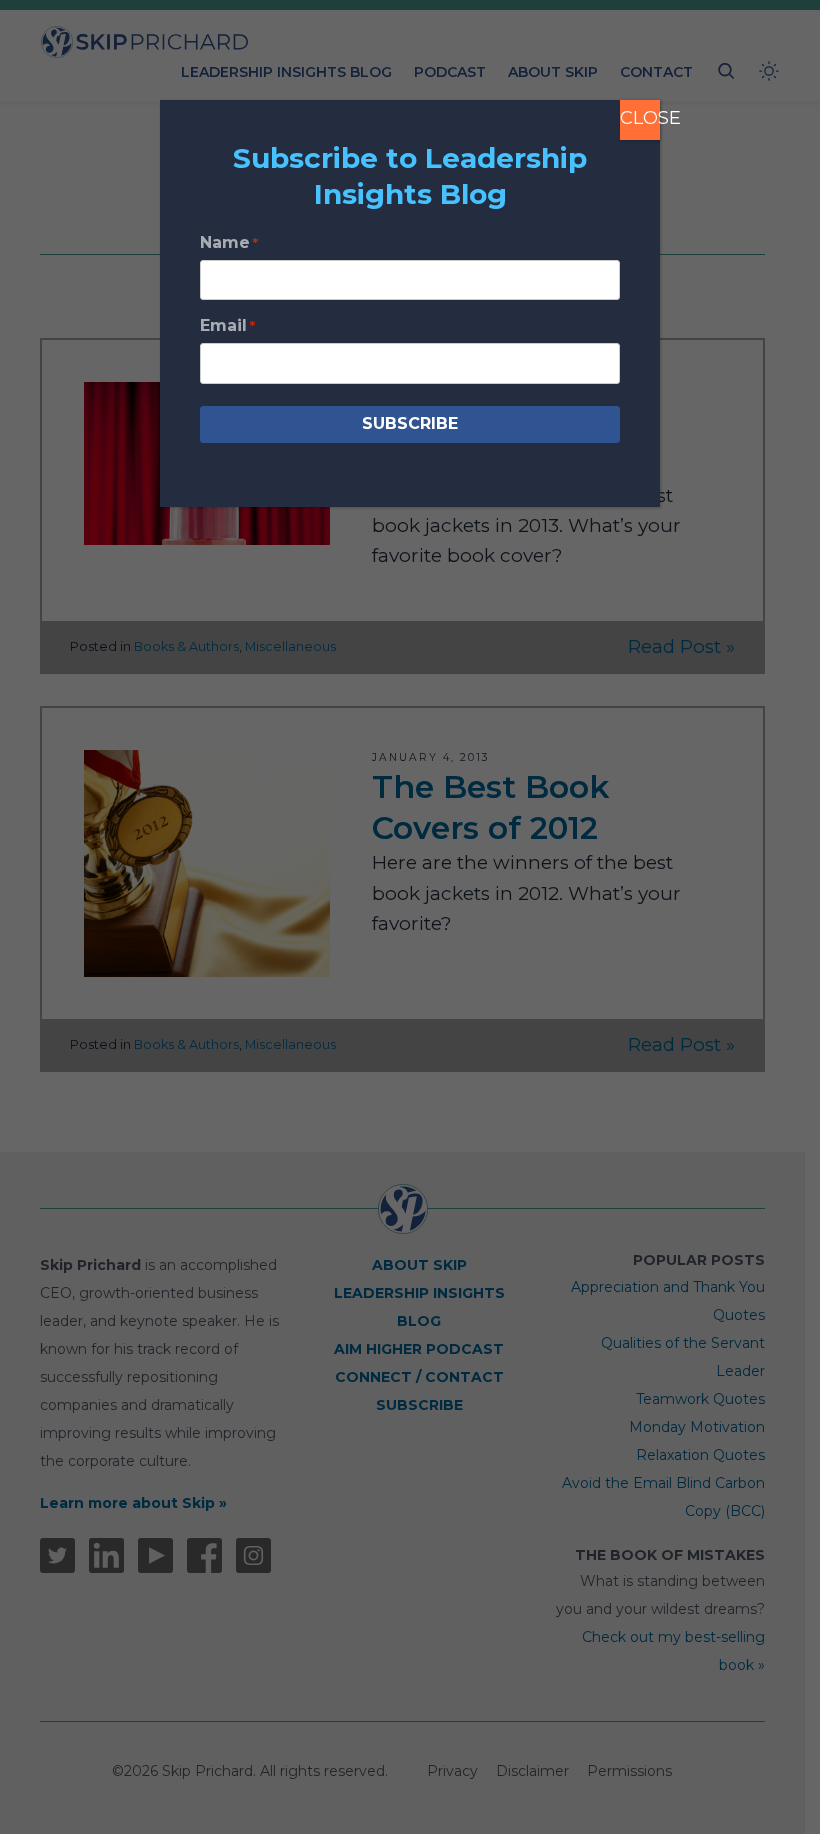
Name (229, 242)
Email (227, 325)
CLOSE (640, 118)
